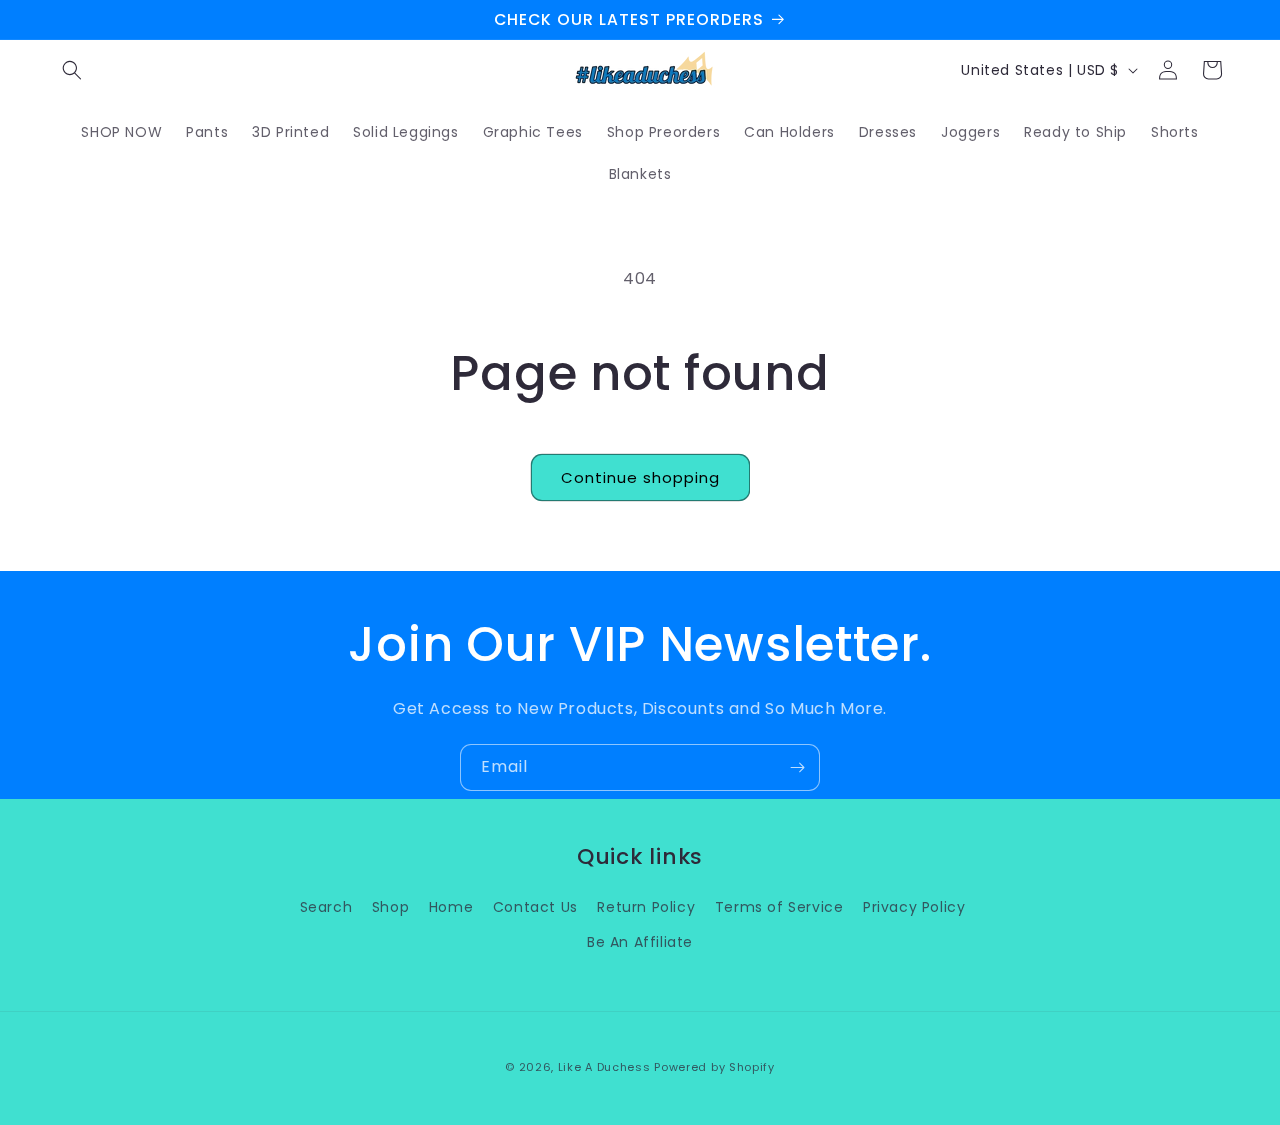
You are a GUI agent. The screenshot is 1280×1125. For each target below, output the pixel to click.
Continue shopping (640, 477)
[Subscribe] (797, 767)
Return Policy (646, 907)
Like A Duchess (604, 1067)
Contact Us (535, 907)
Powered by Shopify (714, 1067)
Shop (390, 907)
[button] (72, 70)
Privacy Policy (914, 907)
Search (326, 907)
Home (451, 907)
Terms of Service (779, 907)
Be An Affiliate (640, 942)
